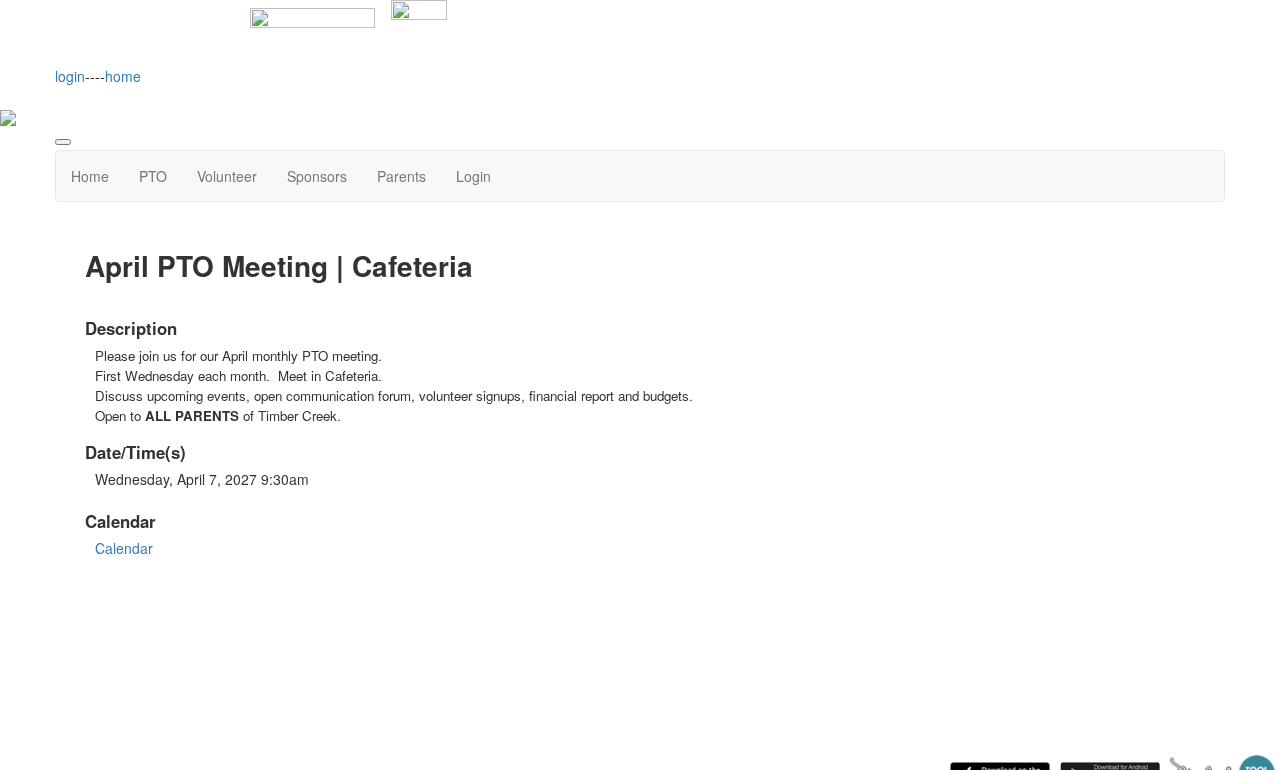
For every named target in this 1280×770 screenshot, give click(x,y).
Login (473, 176)
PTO (153, 176)
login (70, 76)
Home (90, 176)
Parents (401, 176)
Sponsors (317, 176)
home (123, 76)
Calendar (124, 548)
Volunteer (227, 176)
